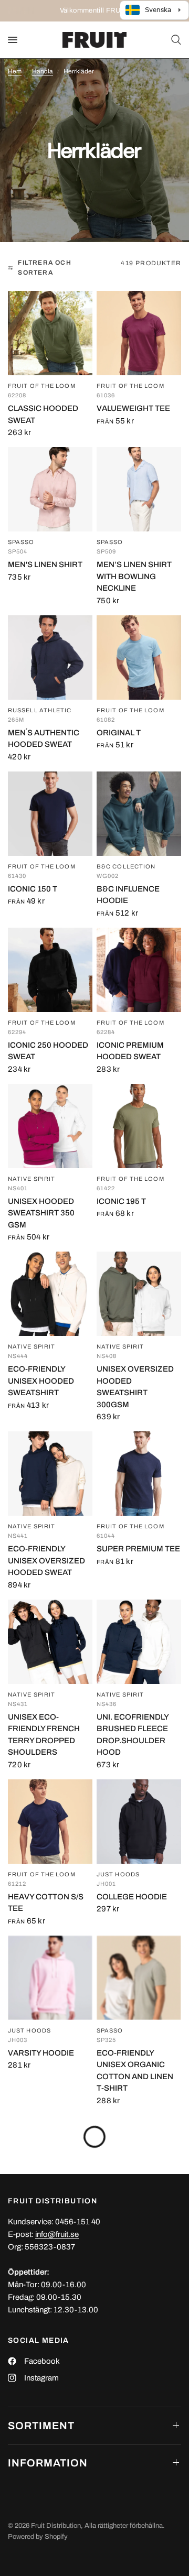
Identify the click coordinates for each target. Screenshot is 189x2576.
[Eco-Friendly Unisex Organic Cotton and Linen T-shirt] (139, 1978)
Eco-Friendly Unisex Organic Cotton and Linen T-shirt (135, 2071)
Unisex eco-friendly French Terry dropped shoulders (44, 1735)
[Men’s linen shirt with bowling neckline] (139, 489)
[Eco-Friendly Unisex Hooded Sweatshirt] (50, 1294)
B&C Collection (126, 867)
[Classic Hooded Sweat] (50, 333)
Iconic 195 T (121, 1201)
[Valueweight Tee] (139, 333)
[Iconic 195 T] (139, 1126)
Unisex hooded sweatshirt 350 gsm (41, 1213)
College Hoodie (132, 1897)
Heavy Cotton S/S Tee (46, 1903)
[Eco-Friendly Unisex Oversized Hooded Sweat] (50, 1474)
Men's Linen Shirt (45, 564)
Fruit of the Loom (42, 386)
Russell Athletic (40, 710)
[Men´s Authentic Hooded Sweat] (50, 657)
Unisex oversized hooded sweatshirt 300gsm (135, 1387)
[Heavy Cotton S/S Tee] (50, 1822)
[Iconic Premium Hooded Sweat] (139, 970)
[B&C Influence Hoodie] (139, 814)
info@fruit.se (57, 2234)
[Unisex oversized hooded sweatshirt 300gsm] (139, 1294)
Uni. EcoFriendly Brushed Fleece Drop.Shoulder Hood (133, 1735)
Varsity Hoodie (41, 2053)
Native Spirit (31, 1179)
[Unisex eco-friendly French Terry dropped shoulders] (50, 1642)
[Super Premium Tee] (139, 1474)
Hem (15, 71)
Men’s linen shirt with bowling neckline (134, 576)
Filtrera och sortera (44, 268)
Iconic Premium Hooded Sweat (130, 1051)
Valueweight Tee (133, 408)
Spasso (21, 542)
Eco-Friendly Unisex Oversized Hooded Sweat (46, 1561)
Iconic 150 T (33, 889)
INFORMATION (48, 2463)
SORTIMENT (41, 2426)
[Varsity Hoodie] (50, 1978)
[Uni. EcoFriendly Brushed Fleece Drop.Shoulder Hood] (139, 1642)
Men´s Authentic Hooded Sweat (44, 739)
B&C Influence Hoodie (128, 895)
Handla (43, 71)
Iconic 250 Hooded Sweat (48, 1051)
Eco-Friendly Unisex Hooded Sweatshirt (41, 1381)
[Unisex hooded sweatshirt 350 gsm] (50, 1126)
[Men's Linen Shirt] (50, 489)
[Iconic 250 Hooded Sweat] (50, 970)
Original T (119, 733)
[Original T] (139, 657)
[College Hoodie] (139, 1822)
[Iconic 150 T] (50, 814)
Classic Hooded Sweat (43, 414)
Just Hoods (118, 1874)
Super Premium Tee (138, 1549)
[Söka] (174, 40)
